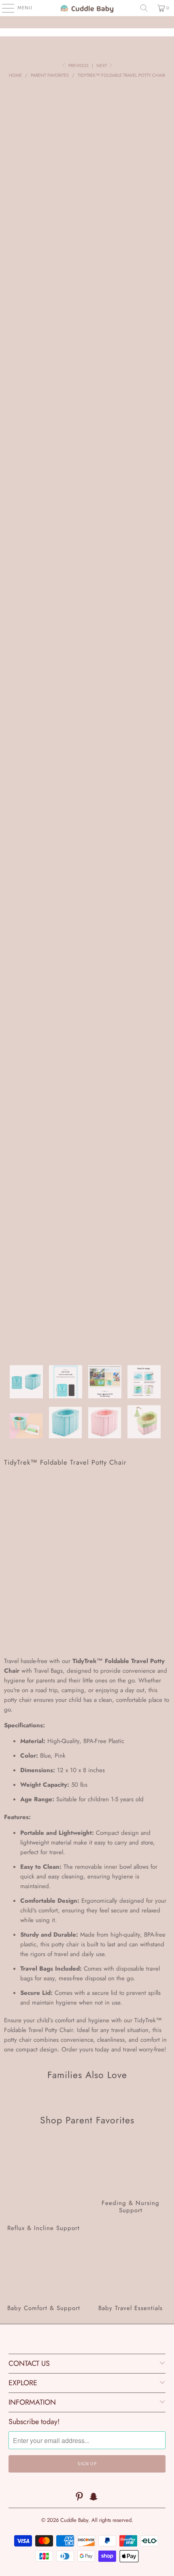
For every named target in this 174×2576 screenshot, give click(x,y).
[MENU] (4, 8)
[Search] (144, 8)
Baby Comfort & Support (43, 2279)
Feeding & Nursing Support (130, 2186)
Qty (8, 1565)
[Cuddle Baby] (87, 8)
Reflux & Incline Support (43, 2186)
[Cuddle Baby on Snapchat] (94, 2497)
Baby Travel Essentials (130, 2279)
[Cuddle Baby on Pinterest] (79, 2497)
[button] (87, 1628)
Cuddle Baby (74, 2520)
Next (102, 65)
